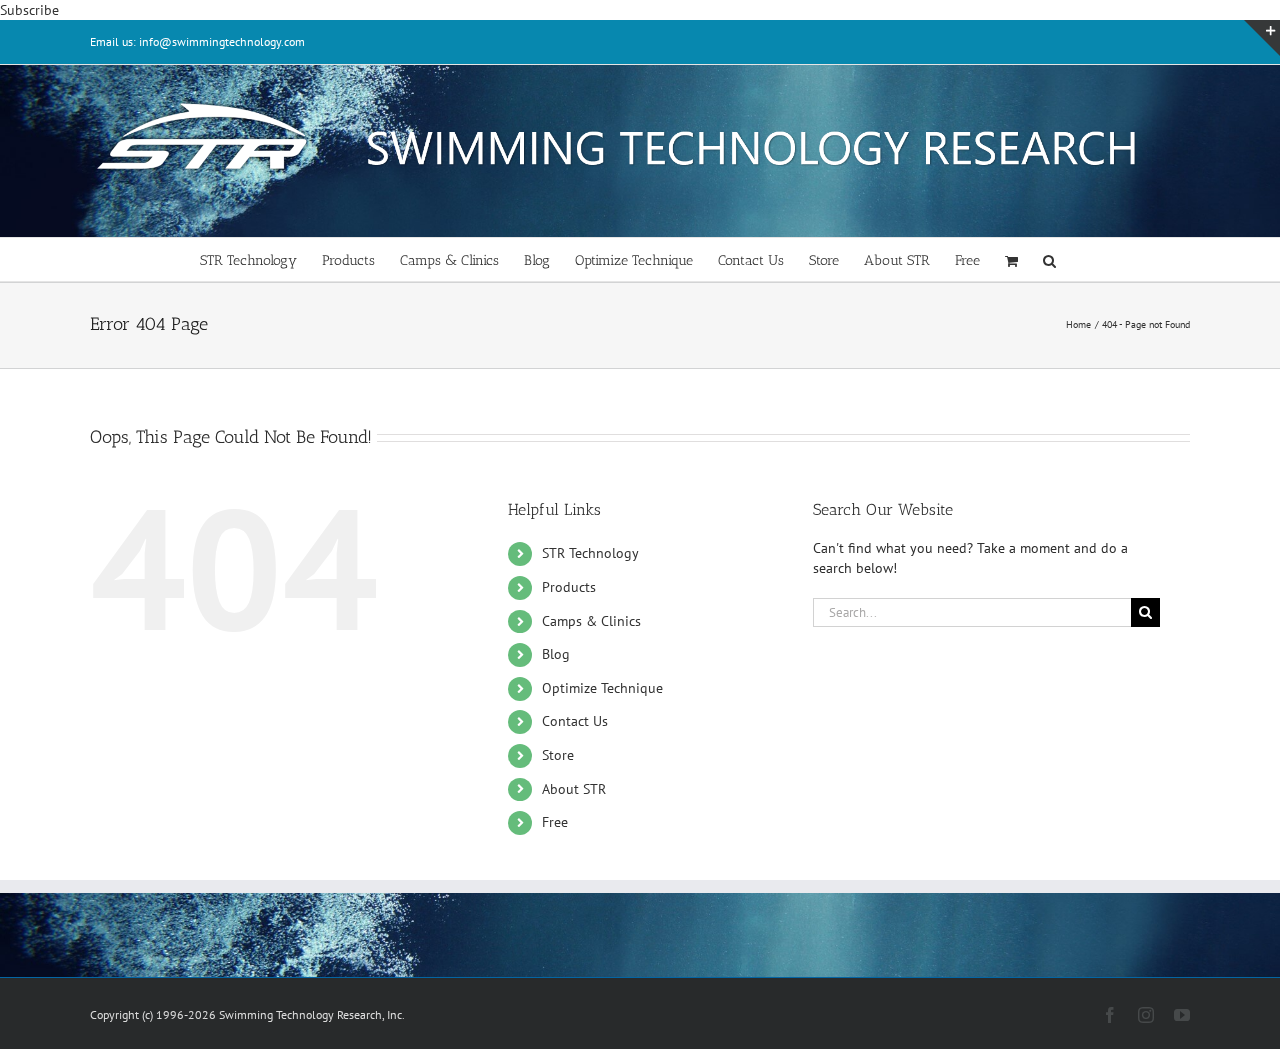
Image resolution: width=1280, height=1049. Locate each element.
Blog (556, 654)
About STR (574, 789)
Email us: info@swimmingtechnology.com (197, 41)
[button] (1049, 259)
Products (569, 587)
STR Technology (590, 553)
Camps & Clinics (591, 621)
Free (555, 822)
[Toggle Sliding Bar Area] (1262, 38)
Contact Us (575, 721)
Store (558, 755)
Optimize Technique (602, 688)
